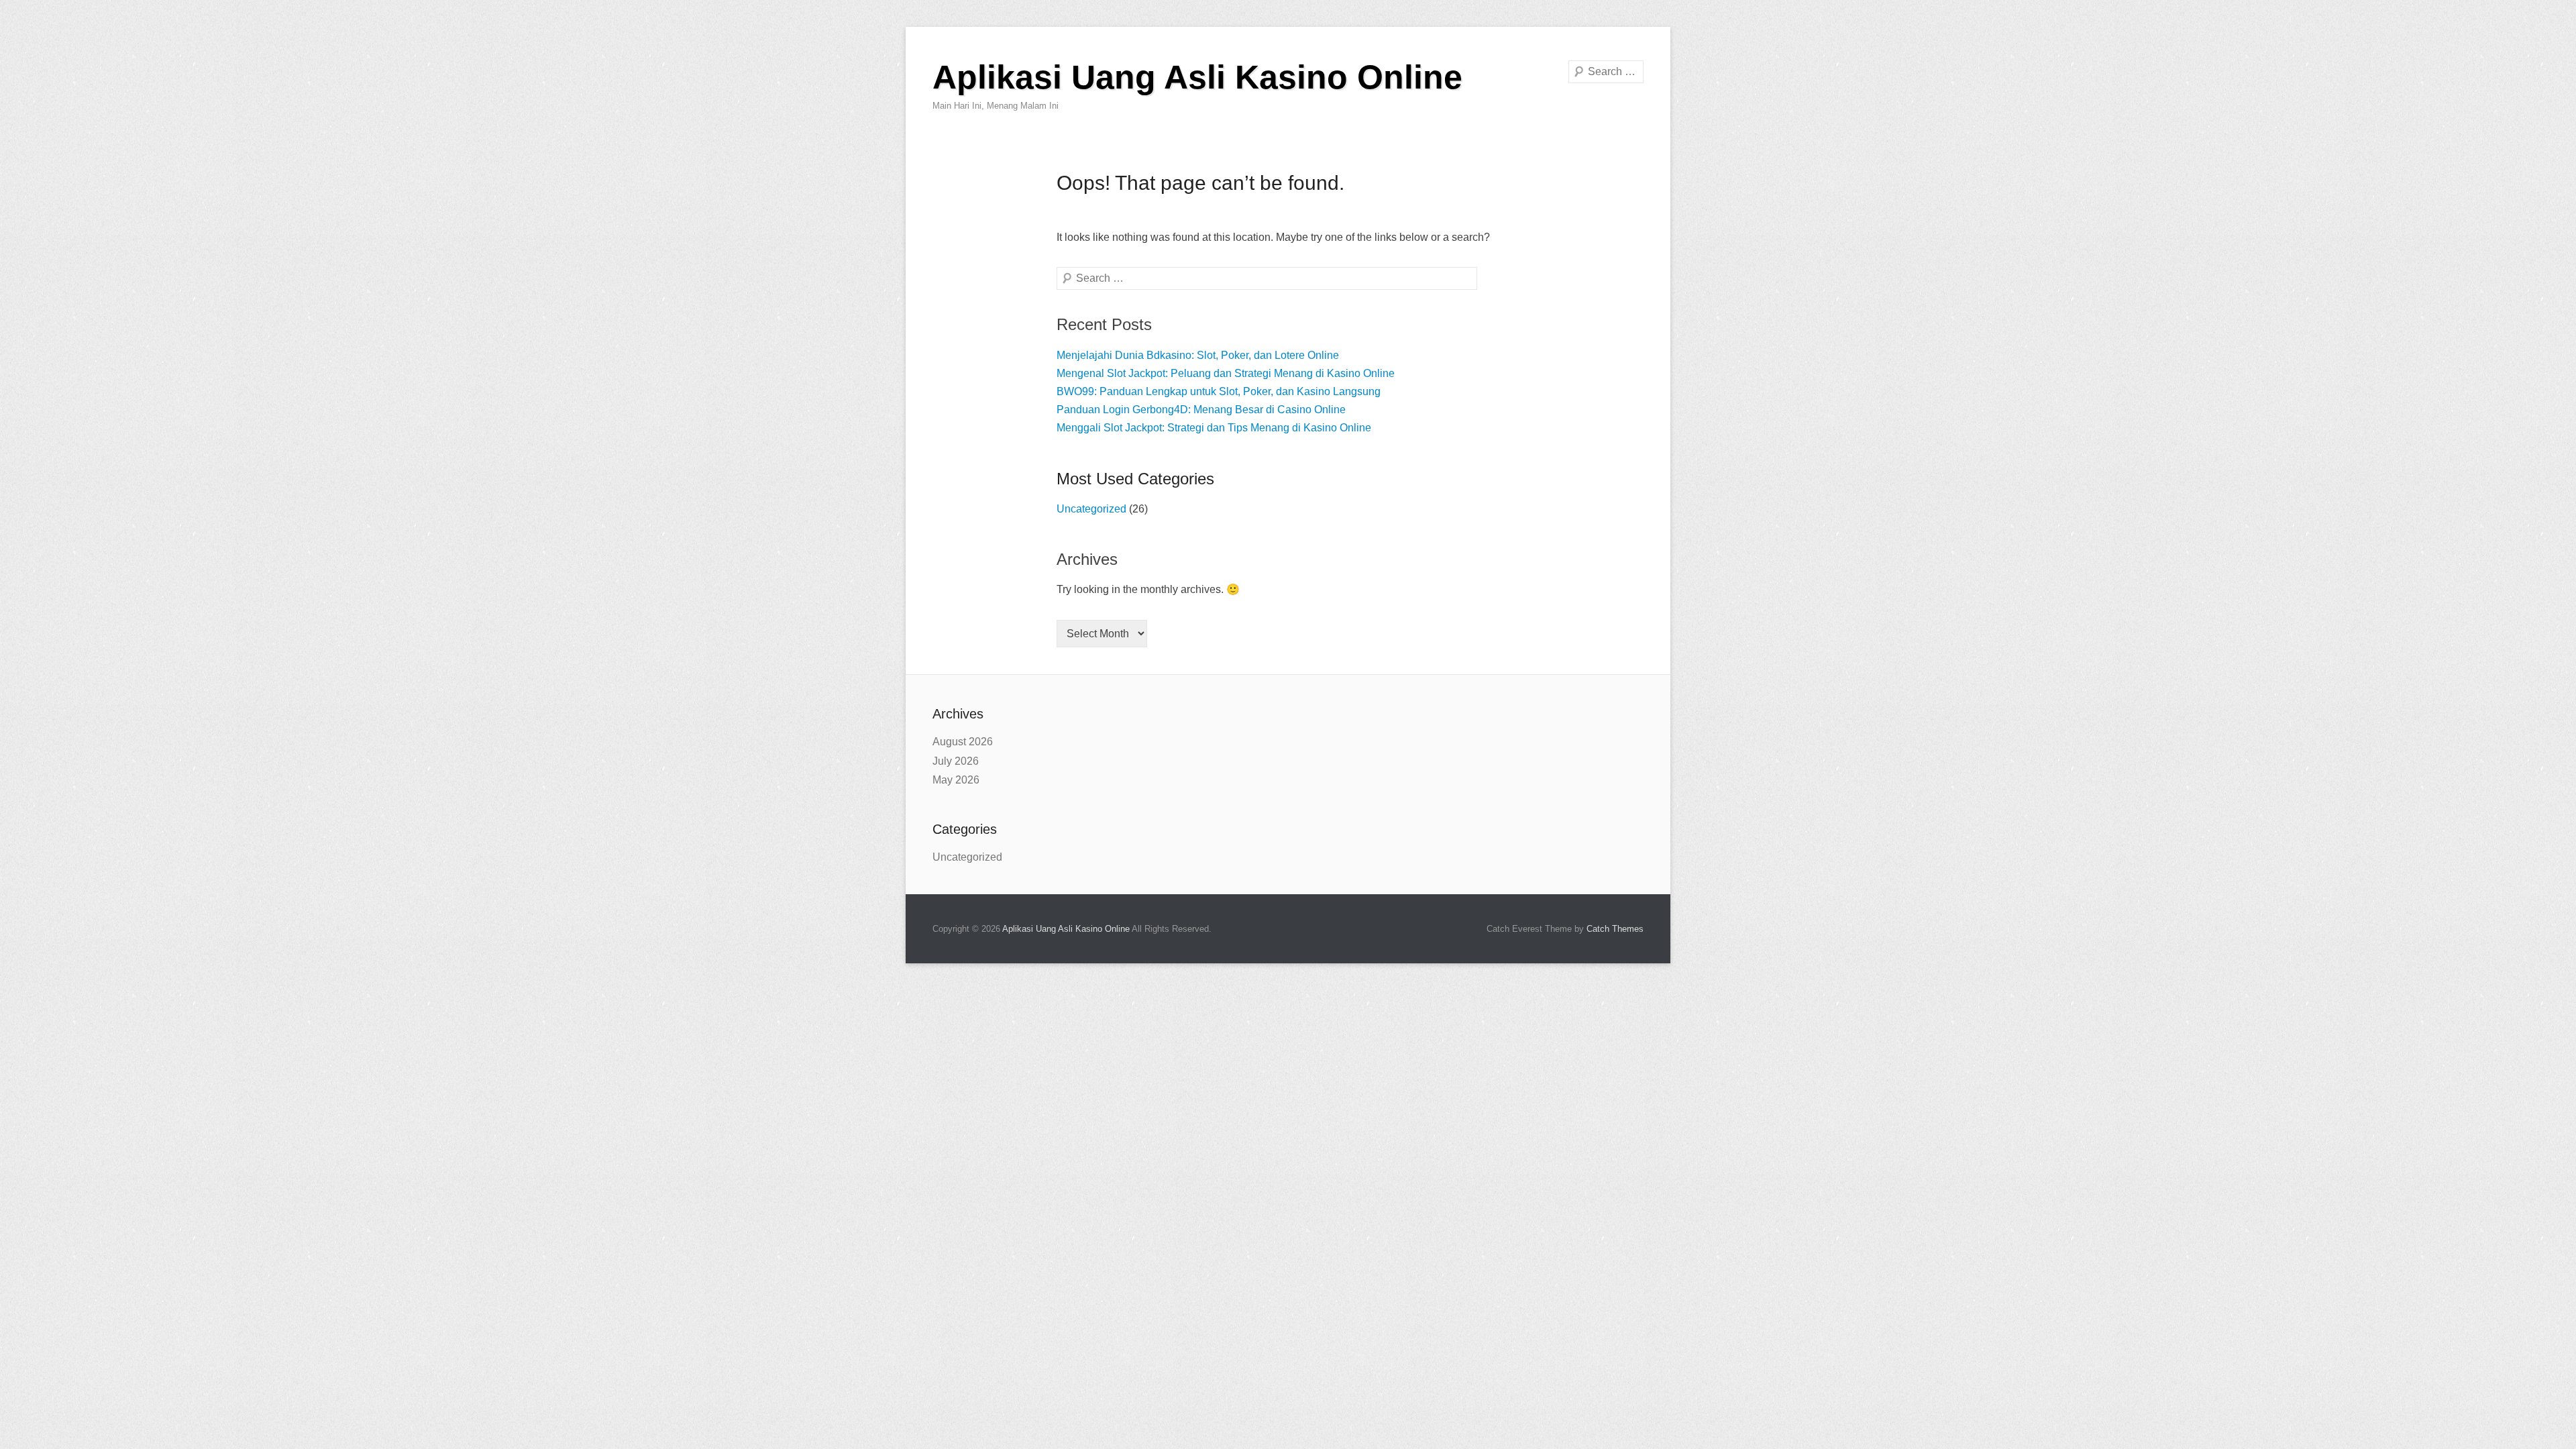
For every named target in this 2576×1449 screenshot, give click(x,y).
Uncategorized (1091, 509)
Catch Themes (1615, 929)
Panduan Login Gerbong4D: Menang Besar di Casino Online (1201, 410)
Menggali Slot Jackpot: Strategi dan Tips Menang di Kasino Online (1214, 428)
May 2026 (956, 780)
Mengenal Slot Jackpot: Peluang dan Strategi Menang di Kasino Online (1226, 373)
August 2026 (963, 742)
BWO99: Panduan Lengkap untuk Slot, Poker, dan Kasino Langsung (1219, 391)
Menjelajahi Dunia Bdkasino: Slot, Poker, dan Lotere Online (1198, 355)
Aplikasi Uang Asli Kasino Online (1197, 77)
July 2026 (956, 761)
